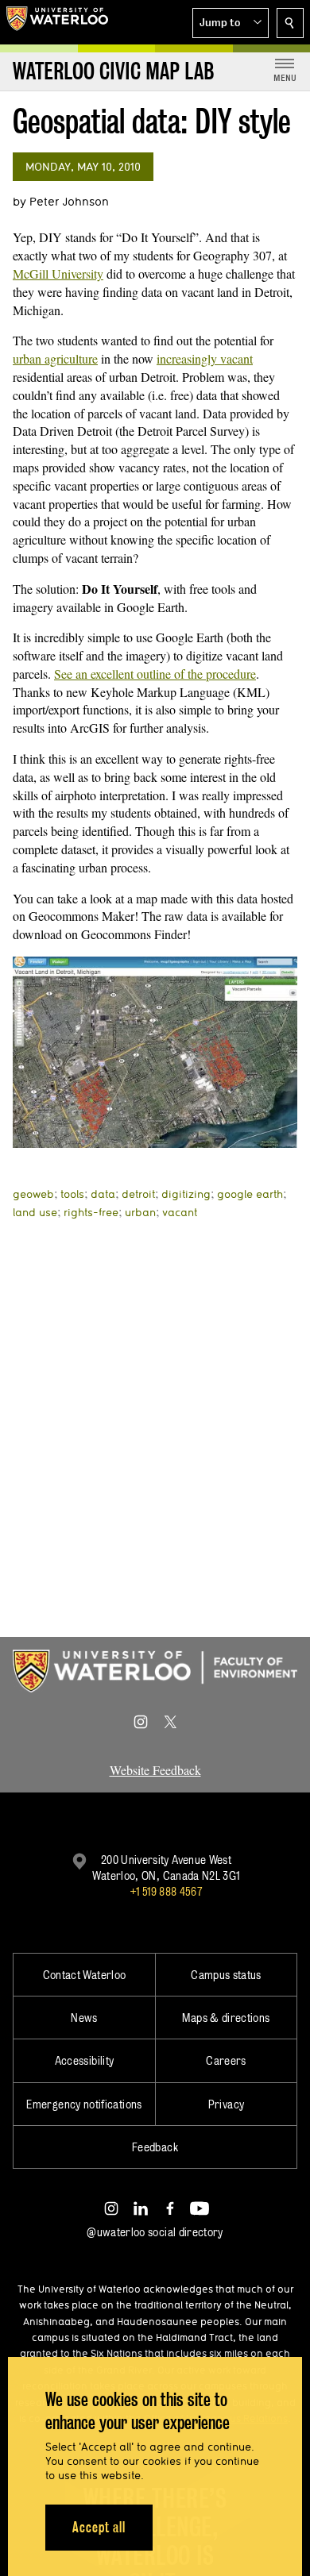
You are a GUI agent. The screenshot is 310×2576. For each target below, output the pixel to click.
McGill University (58, 273)
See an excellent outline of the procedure (155, 674)
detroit (138, 1194)
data (103, 1194)
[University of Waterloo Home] (57, 22)
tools (72, 1194)
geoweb (33, 1194)
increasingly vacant (205, 358)
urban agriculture (55, 358)
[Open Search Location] (290, 23)
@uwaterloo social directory (155, 2232)
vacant (180, 1212)
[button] (231, 23)
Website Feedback (155, 1770)
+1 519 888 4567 (166, 1891)
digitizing (186, 1194)
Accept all (99, 2527)
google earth (250, 1194)
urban (140, 1212)
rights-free (91, 1212)
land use (35, 1212)
